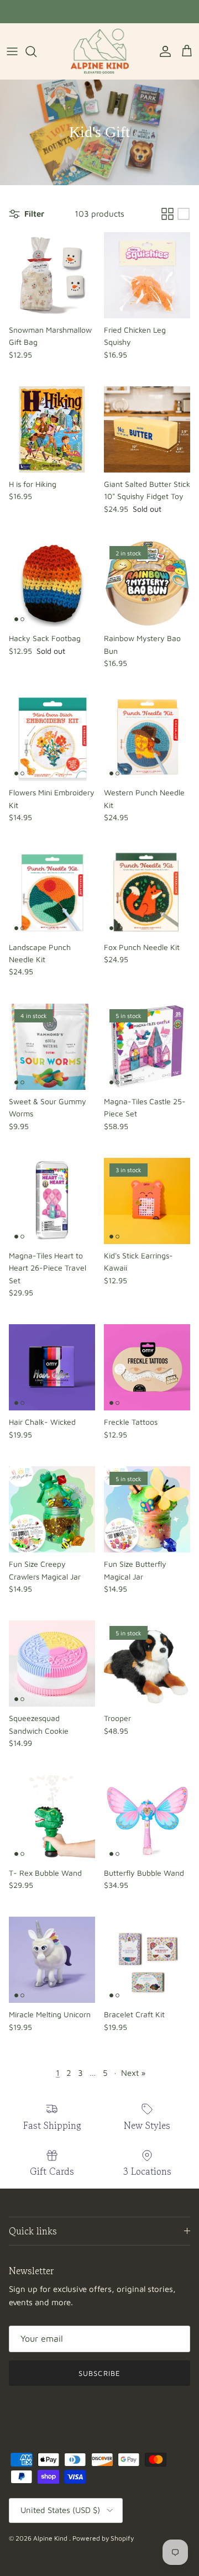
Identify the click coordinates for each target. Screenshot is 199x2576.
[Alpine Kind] (100, 51)
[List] (184, 214)
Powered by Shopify (103, 2538)
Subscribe (99, 2373)
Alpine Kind (51, 2538)
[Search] (36, 51)
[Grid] (167, 214)
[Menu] (12, 51)
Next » (133, 2073)
